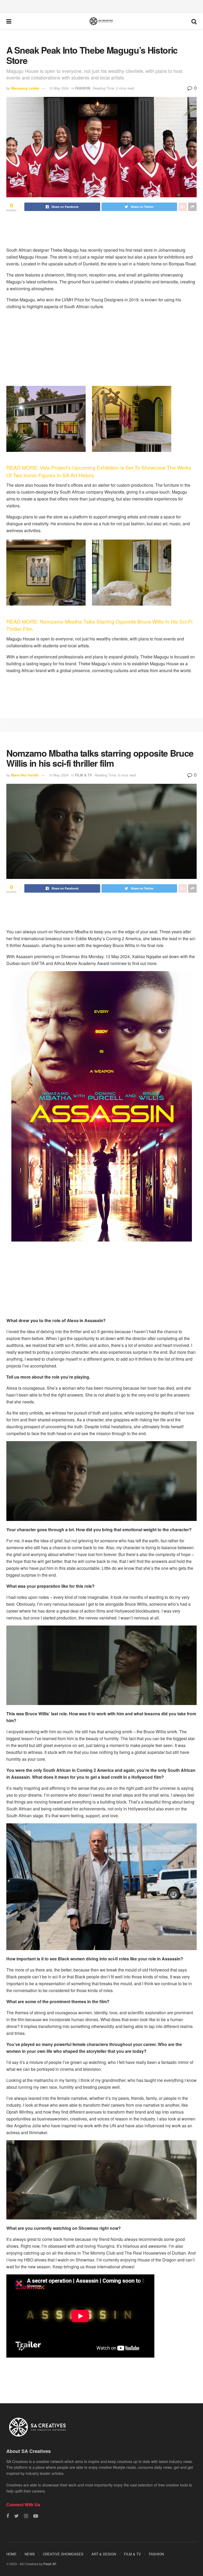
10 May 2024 (59, 775)
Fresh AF (50, 2564)
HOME (11, 2554)
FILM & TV (83, 775)
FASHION (83, 88)
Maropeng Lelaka (25, 88)
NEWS (30, 2554)
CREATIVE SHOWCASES (63, 2554)
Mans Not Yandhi (25, 775)
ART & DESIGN (104, 2554)
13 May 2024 (59, 88)
